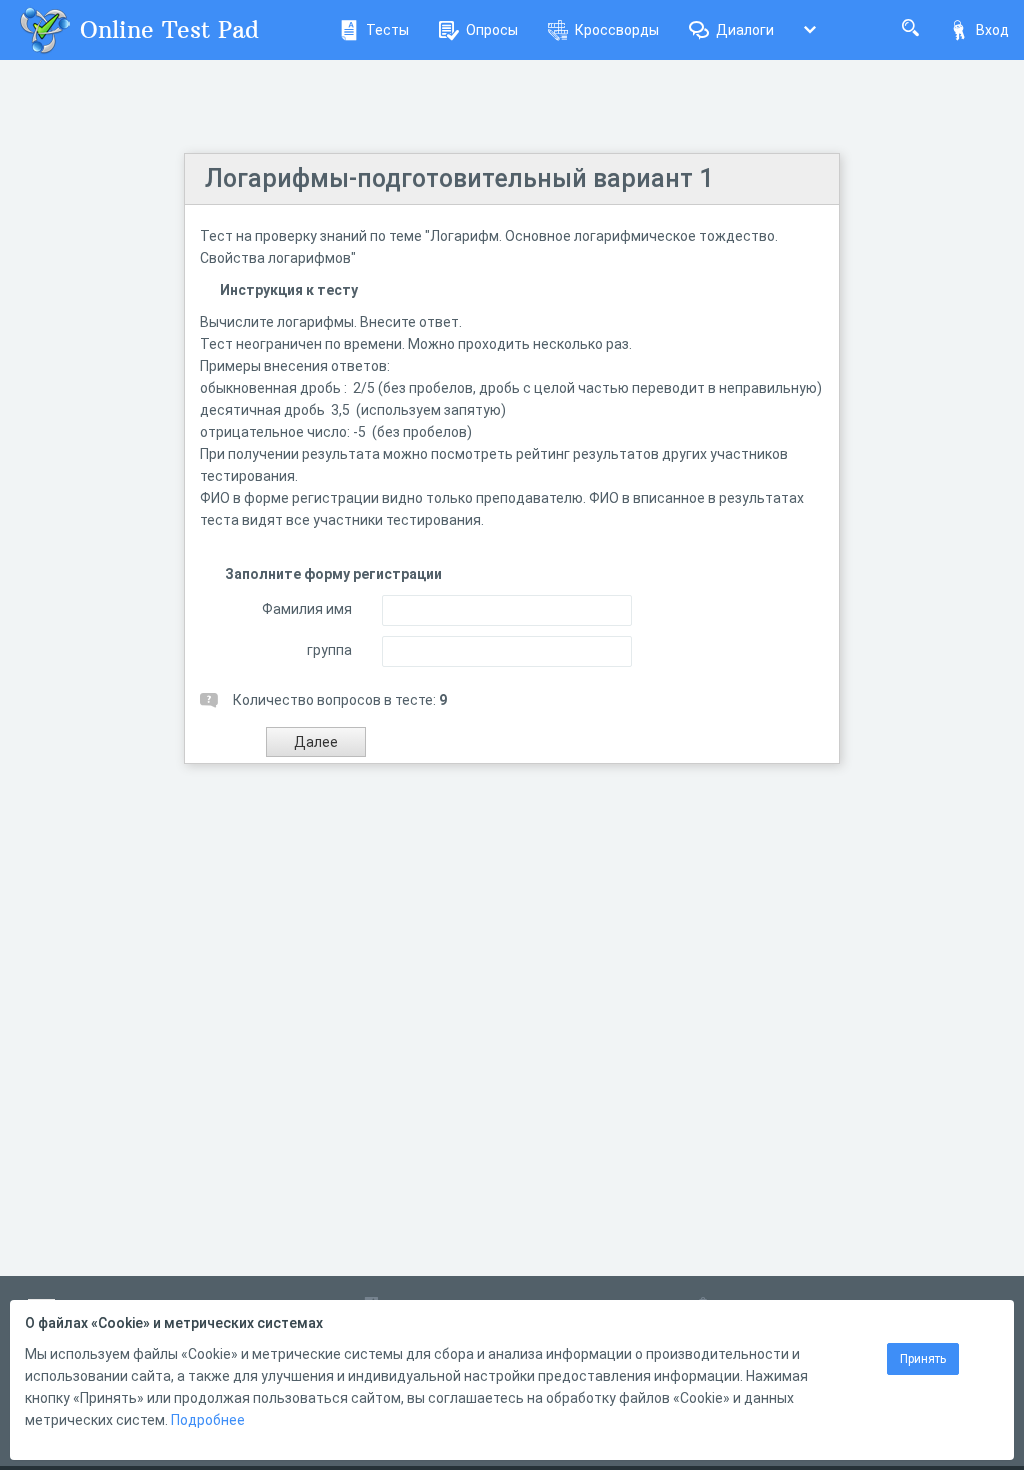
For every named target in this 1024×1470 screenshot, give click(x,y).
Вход (992, 30)
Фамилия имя (307, 609)
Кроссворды (617, 30)
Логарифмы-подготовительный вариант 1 (459, 178)
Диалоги (745, 30)
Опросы (492, 30)
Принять (923, 1359)
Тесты (387, 30)
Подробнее (208, 1420)
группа (329, 650)
